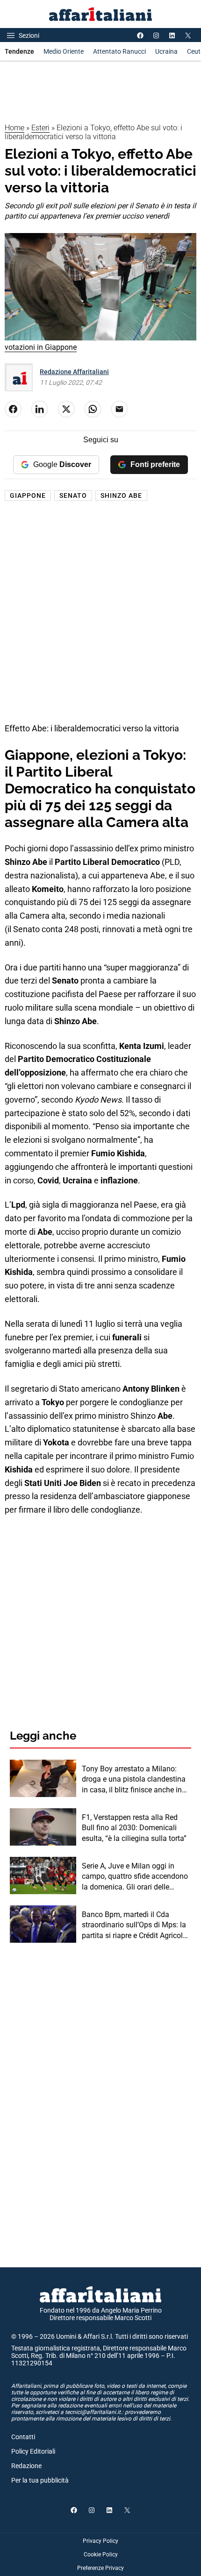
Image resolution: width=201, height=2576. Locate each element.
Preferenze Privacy (100, 2568)
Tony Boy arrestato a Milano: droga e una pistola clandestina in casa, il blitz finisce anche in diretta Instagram (134, 1780)
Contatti (23, 2437)
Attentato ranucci (119, 51)
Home (14, 128)
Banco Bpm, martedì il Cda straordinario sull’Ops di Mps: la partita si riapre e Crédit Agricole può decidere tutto (134, 1925)
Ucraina (166, 51)
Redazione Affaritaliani (74, 372)
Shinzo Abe (121, 495)
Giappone (28, 495)
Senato (73, 495)
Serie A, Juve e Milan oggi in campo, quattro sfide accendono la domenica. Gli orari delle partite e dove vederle (135, 1877)
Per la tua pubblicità (40, 2480)
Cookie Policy (101, 2555)
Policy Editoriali (33, 2451)
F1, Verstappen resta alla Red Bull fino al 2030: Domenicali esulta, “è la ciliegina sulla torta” (134, 1828)
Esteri (40, 128)
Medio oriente (64, 51)
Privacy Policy (100, 2541)
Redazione (26, 2466)
